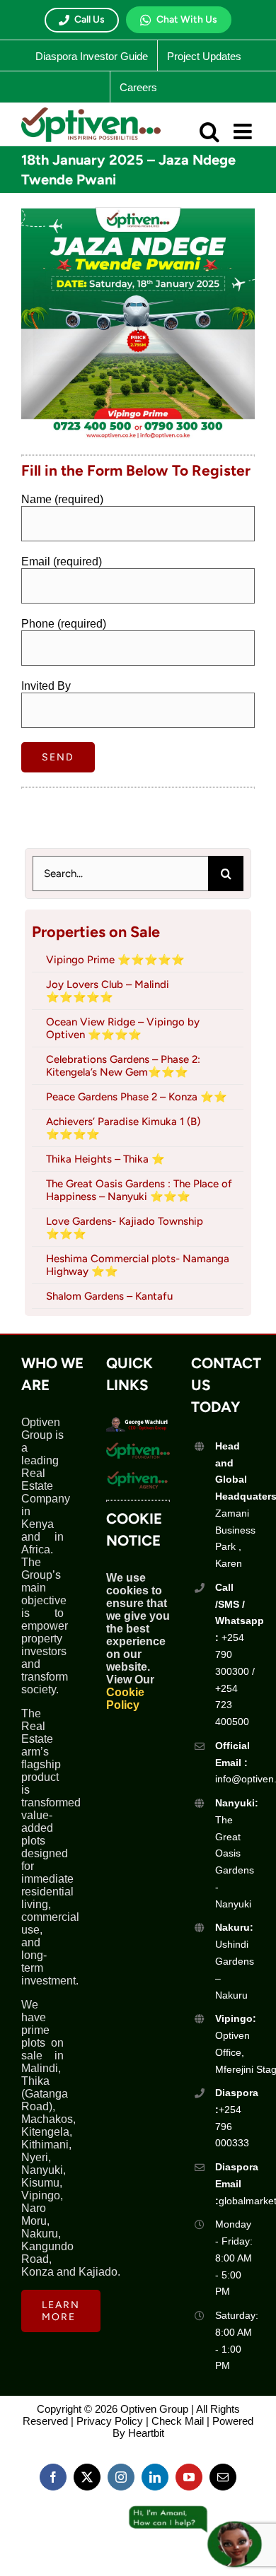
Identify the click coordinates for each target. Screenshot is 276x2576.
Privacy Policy (110, 2421)
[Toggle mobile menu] (244, 131)
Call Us (90, 19)
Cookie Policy (125, 1699)
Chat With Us (187, 19)
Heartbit (146, 2433)
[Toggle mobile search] (209, 131)
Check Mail (178, 2421)
